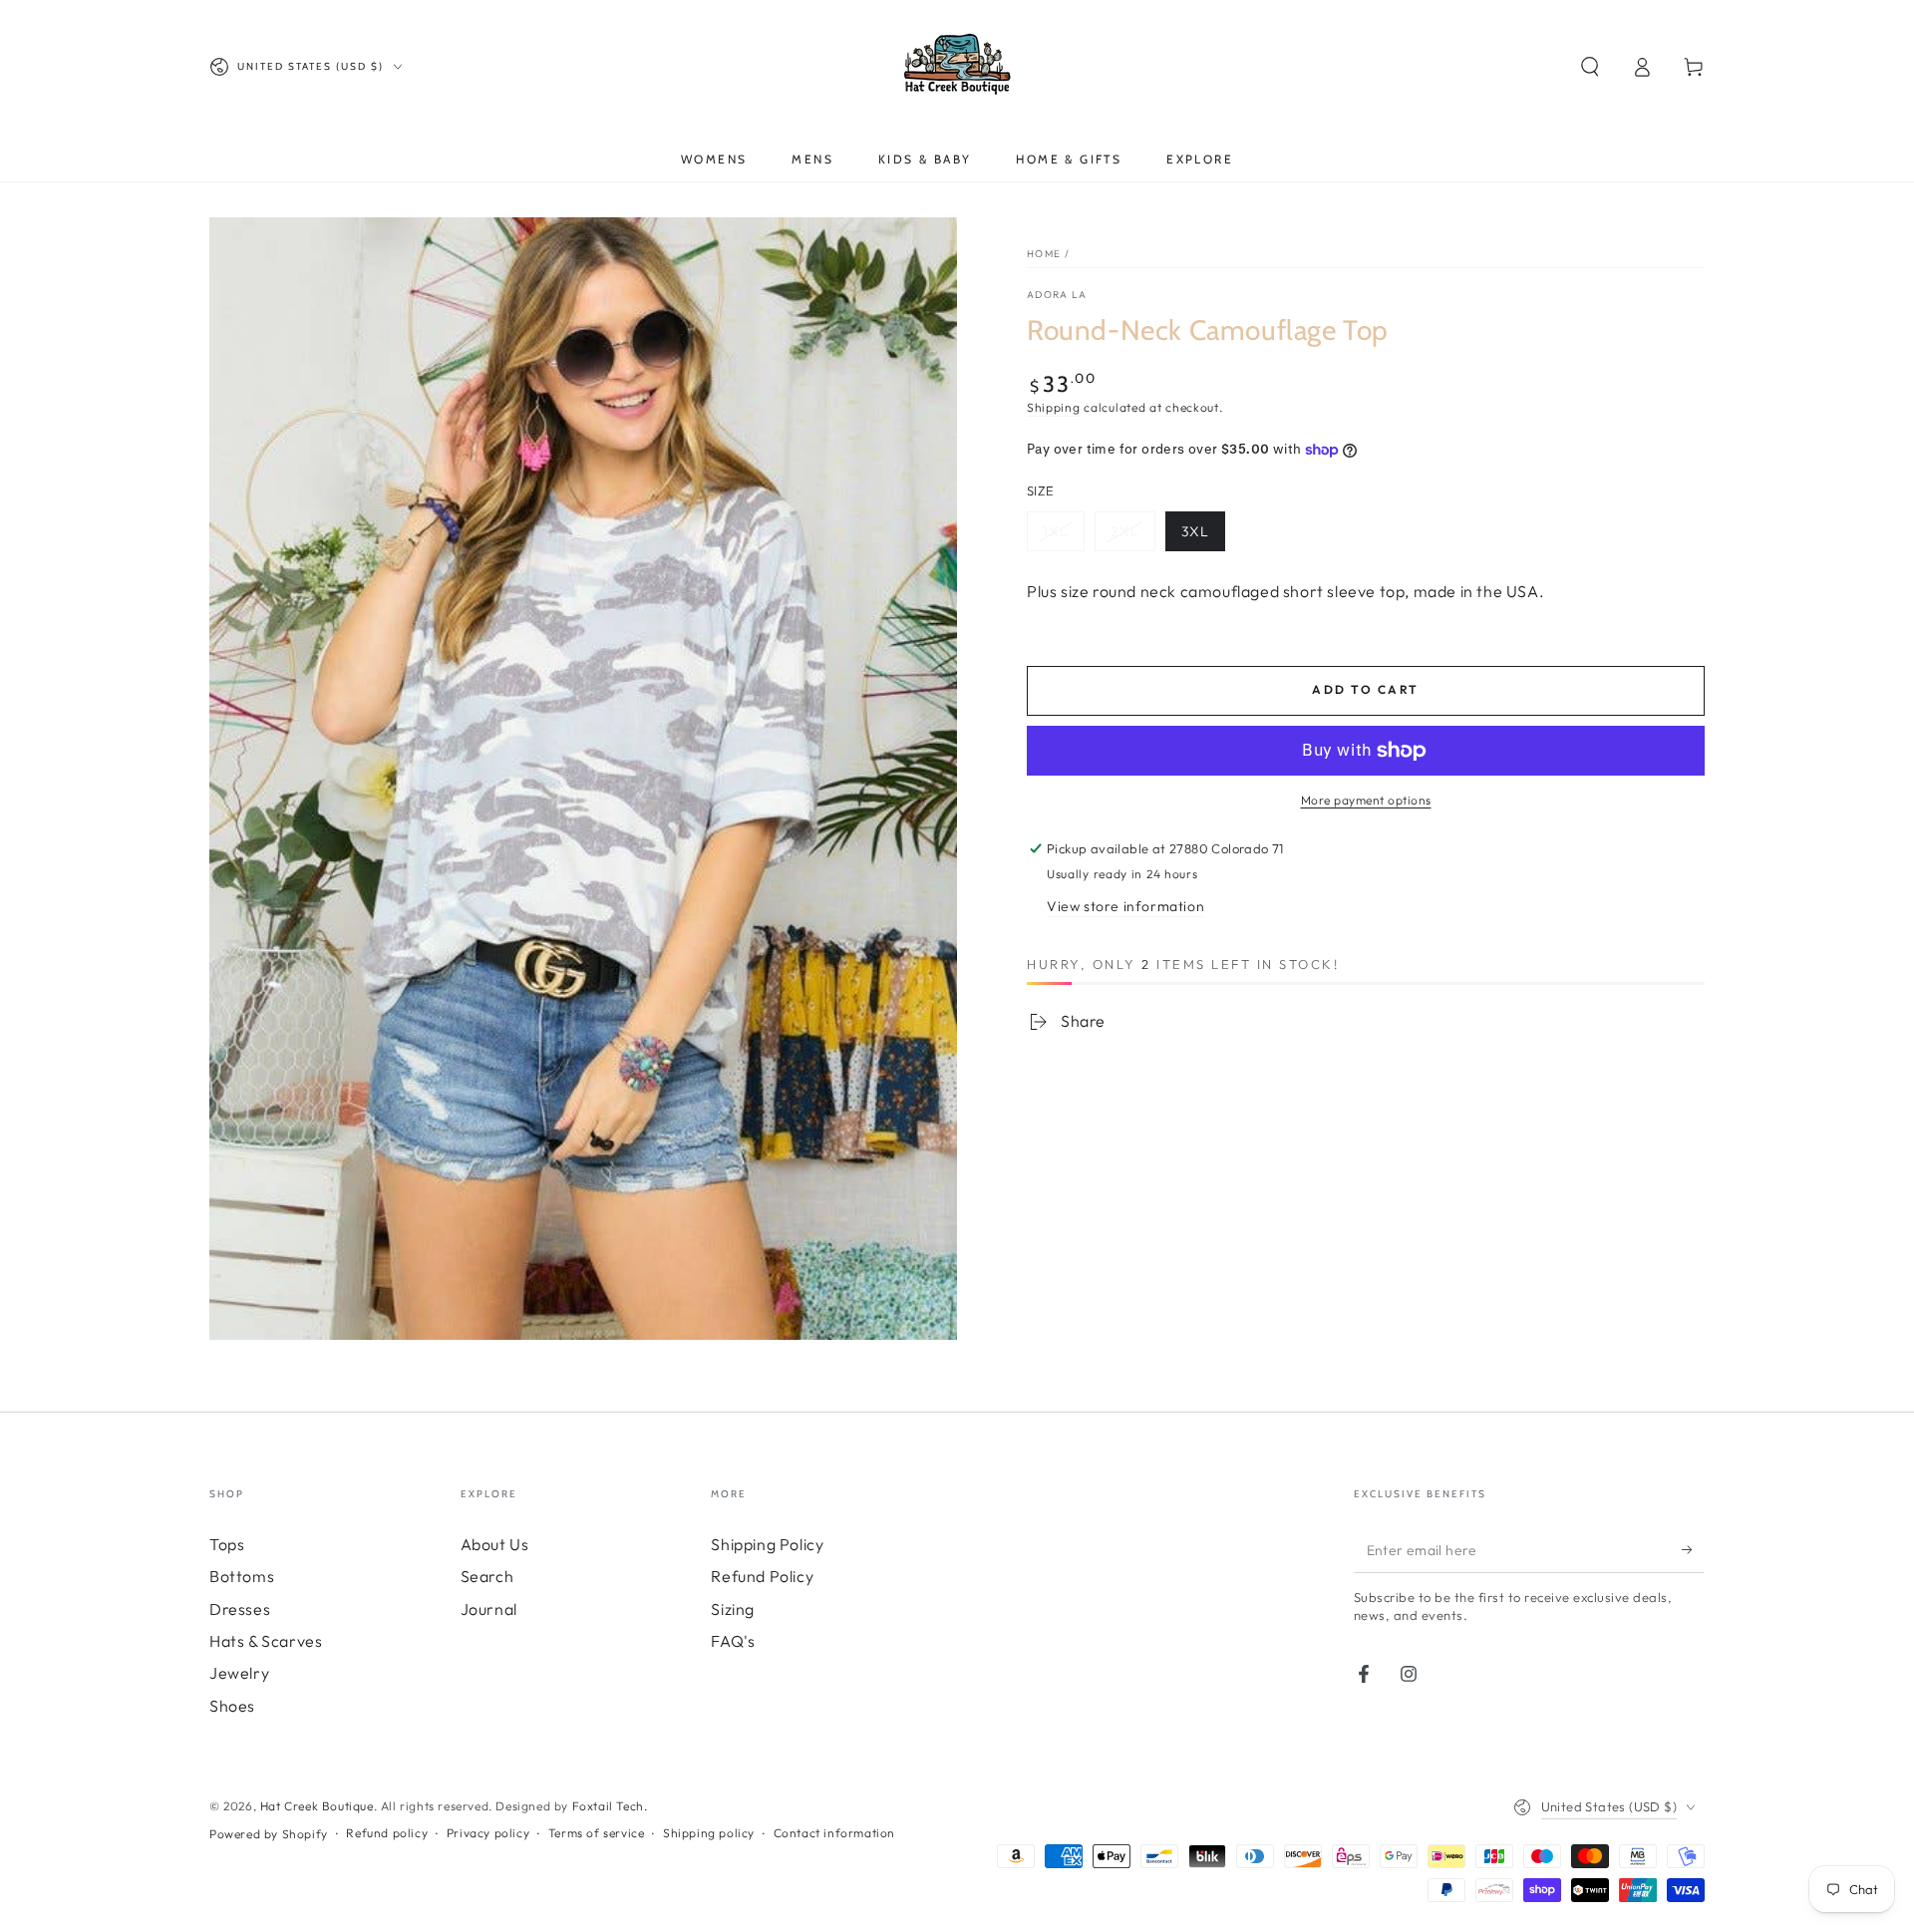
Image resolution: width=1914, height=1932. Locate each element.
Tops (227, 1544)
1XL (1056, 531)
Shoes (232, 1706)
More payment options (1366, 800)
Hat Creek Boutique (317, 1806)
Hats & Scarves (266, 1641)
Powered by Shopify (269, 1834)
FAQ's (733, 1641)
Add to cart (1365, 689)
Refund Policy (762, 1576)
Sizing (733, 1609)
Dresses (240, 1609)
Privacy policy (488, 1833)
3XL (1195, 531)
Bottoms (242, 1576)
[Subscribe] (1693, 1550)
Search (487, 1576)
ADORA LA (1057, 295)
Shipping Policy (767, 1544)
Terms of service (597, 1833)
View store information (1125, 906)
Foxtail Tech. (610, 1806)
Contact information (834, 1833)
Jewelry (239, 1673)
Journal (489, 1609)
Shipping (1054, 407)
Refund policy (387, 1833)
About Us (495, 1544)
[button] (1590, 67)
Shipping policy (709, 1833)
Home (1044, 254)
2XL (1125, 531)
